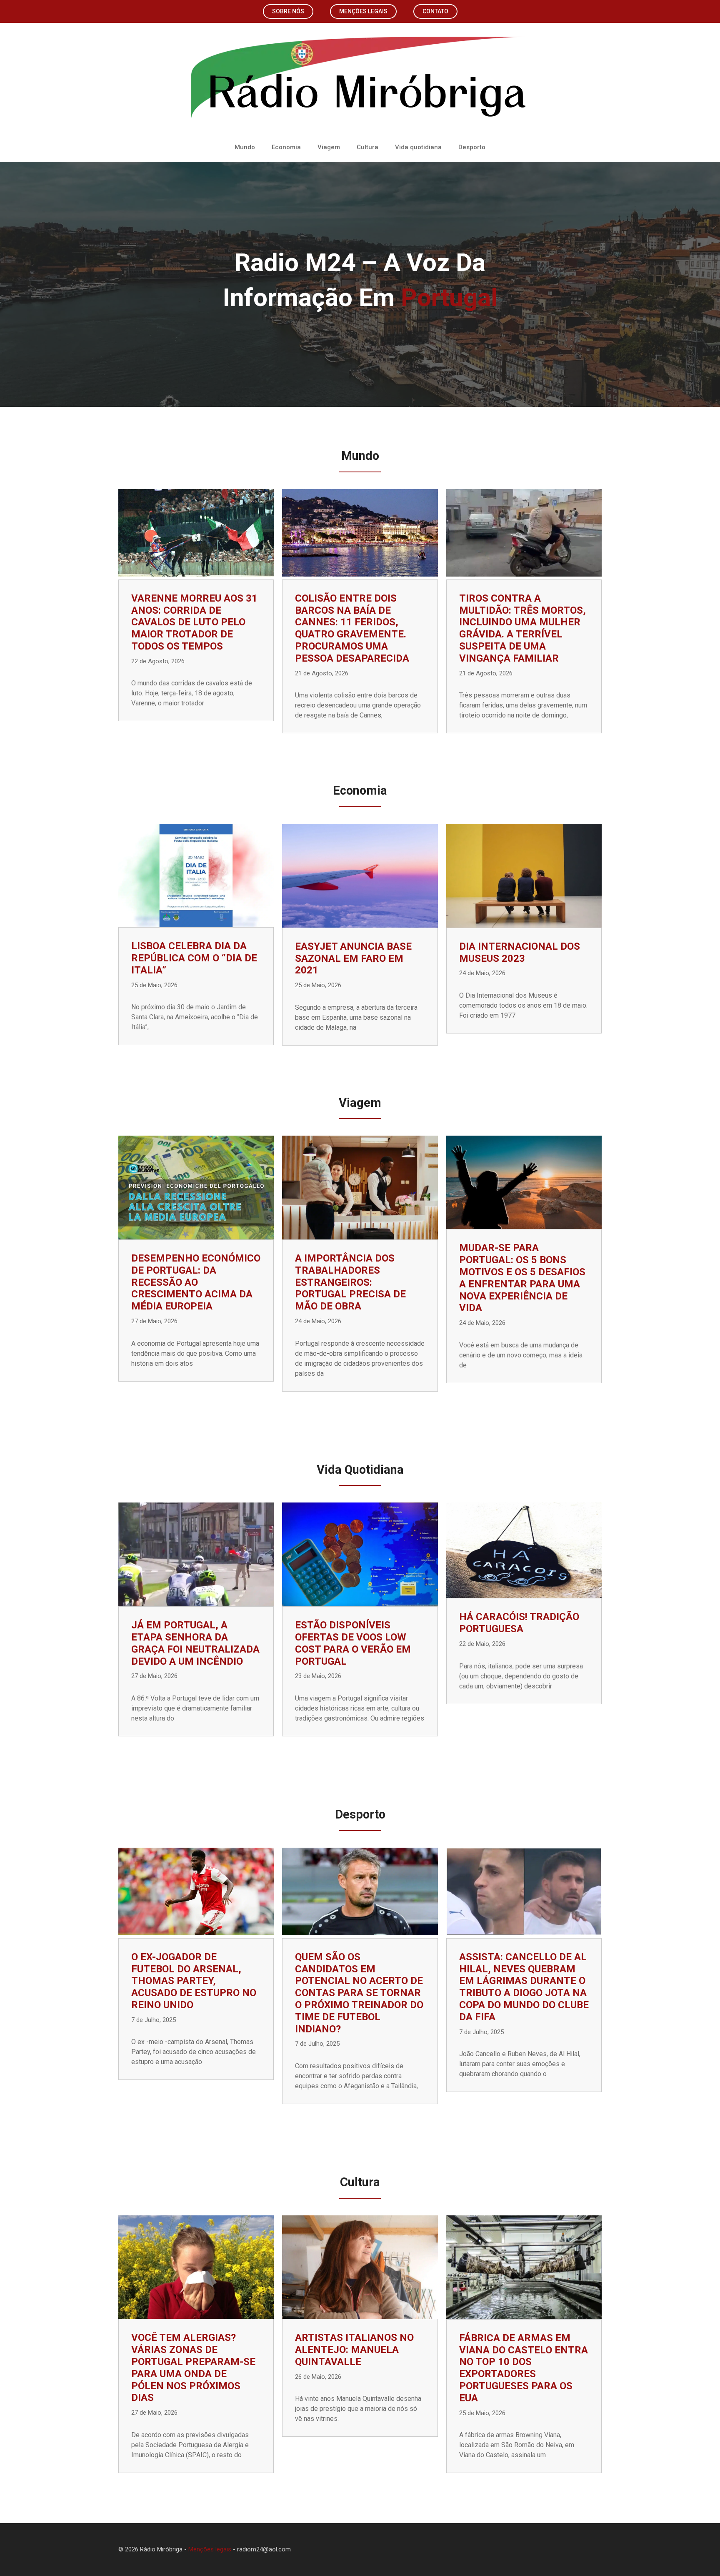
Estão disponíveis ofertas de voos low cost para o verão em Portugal (353, 1643)
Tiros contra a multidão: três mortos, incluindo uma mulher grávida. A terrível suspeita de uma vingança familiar (522, 628)
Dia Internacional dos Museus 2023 (520, 952)
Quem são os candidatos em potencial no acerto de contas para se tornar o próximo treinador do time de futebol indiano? (359, 1993)
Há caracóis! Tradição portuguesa (519, 1623)
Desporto (472, 147)
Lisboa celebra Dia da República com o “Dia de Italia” (194, 958)
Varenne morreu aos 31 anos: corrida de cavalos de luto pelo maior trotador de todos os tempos (194, 622)
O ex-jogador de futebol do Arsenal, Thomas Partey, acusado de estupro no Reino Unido (194, 1981)
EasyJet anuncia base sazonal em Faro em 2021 (353, 958)
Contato (435, 11)
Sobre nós (288, 11)
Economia (286, 147)
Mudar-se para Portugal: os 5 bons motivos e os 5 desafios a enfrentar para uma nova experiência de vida (522, 1278)
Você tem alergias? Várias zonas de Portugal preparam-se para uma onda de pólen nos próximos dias (193, 2368)
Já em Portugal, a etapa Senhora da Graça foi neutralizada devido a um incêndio (195, 1643)
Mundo (245, 147)
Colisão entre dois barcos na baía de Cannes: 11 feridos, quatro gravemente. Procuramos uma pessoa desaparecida (352, 628)
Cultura (367, 147)
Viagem (329, 147)
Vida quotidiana (418, 147)
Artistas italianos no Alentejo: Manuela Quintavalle (354, 2350)
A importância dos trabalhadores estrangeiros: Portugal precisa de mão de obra (350, 1282)
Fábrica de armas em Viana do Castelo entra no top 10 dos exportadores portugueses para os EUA (524, 2368)
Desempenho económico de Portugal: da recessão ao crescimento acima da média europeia (196, 1282)
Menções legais (363, 11)
